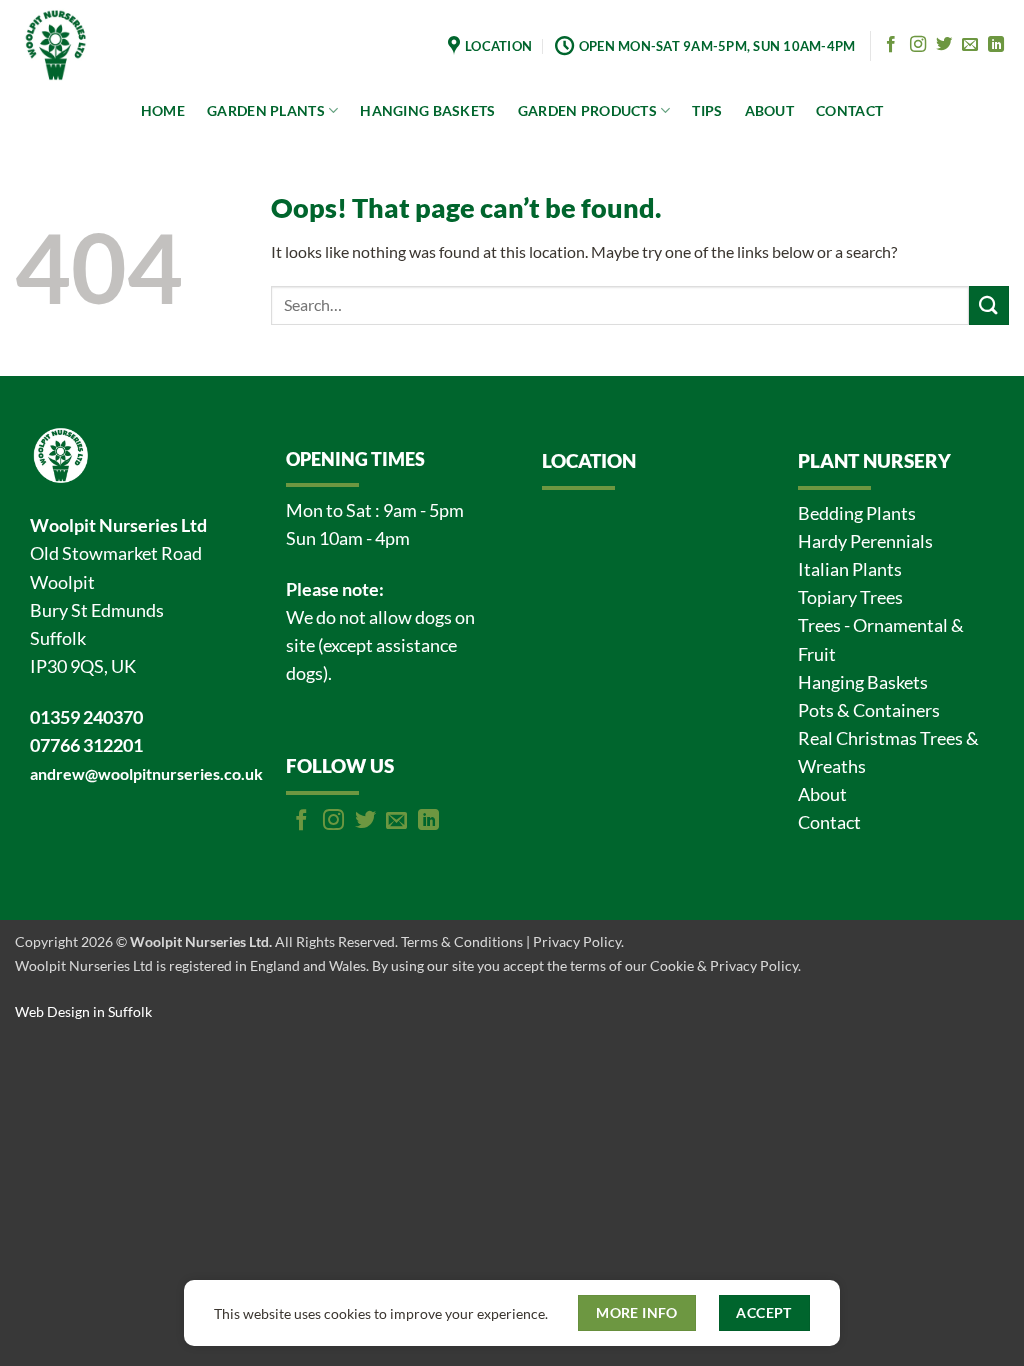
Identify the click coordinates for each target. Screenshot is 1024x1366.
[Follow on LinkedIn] (996, 45)
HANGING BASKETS (427, 110)
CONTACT (849, 110)
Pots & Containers (869, 710)
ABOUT (769, 110)
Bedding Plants (857, 513)
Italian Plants (850, 569)
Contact (829, 822)
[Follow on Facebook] (891, 45)
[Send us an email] (970, 45)
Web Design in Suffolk (83, 1011)
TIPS (707, 110)
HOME (163, 110)
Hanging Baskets (863, 682)
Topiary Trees (850, 597)
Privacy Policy (577, 941)
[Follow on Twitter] (944, 45)
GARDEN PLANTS (266, 110)
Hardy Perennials (865, 541)
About (822, 794)
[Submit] (989, 305)
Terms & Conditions (462, 941)
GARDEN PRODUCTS (587, 110)
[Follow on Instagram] (918, 45)
